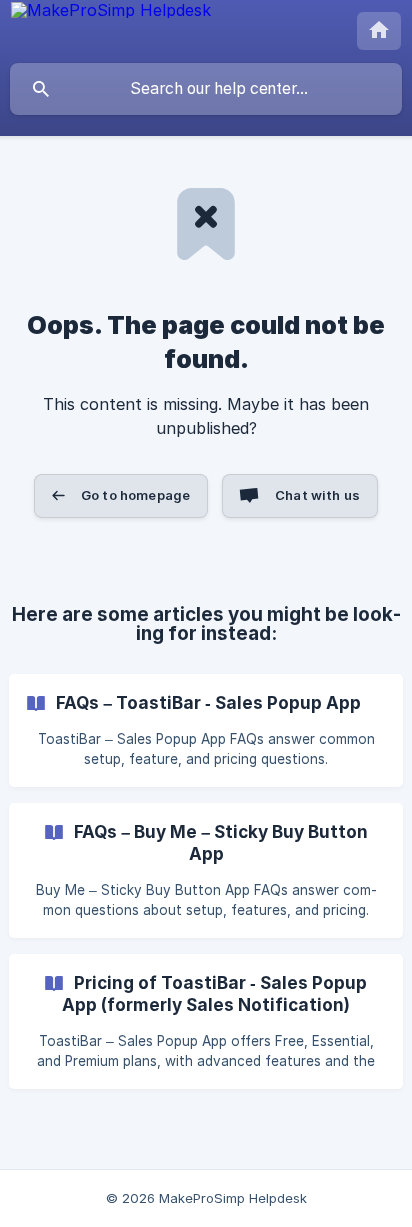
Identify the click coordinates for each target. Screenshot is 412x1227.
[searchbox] (206, 89)
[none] (111, 15)
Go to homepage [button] (135, 495)
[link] (206, 730)
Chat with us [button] (317, 495)
